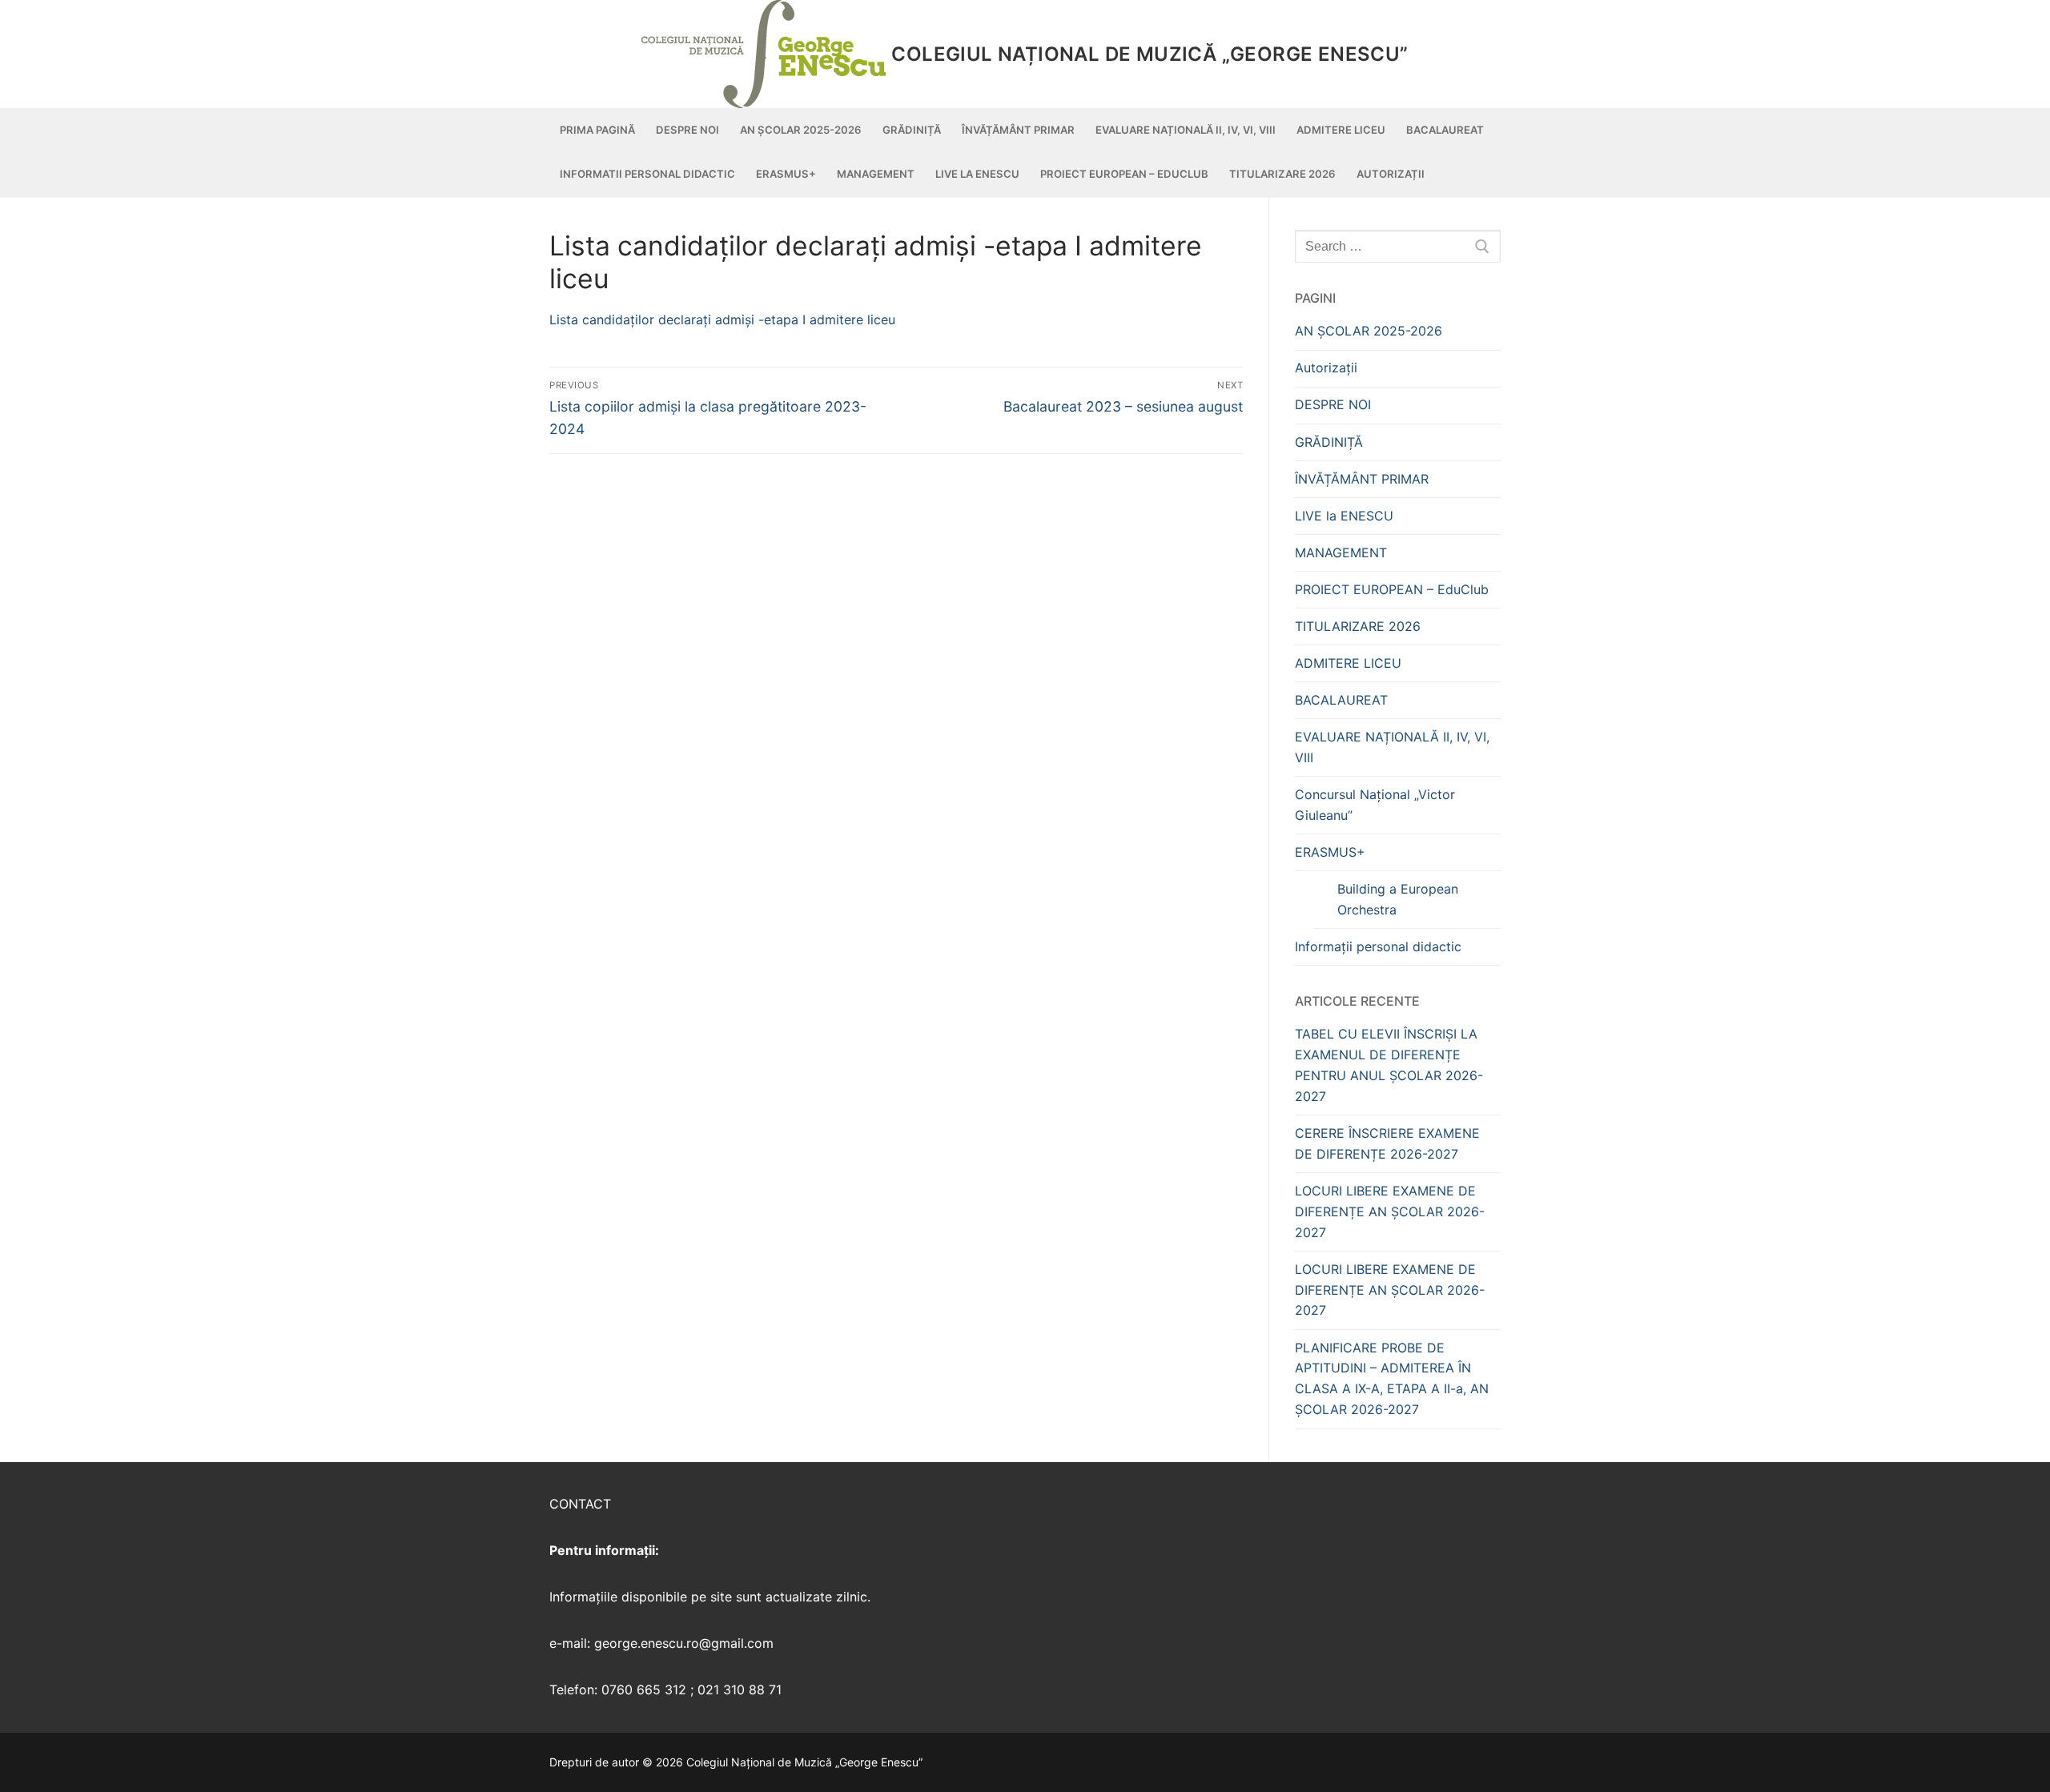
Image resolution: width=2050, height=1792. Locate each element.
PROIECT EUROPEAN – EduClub (1392, 589)
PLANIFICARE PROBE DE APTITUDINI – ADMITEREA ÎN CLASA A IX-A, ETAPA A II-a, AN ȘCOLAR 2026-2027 (1392, 1379)
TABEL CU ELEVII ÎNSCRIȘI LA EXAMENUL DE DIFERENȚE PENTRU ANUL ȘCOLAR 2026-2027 (1389, 1065)
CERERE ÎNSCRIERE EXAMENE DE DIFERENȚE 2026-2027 (1387, 1143)
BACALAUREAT (1341, 700)
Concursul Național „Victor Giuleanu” (1375, 805)
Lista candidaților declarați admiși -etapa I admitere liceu (722, 319)
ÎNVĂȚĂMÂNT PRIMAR (1362, 479)
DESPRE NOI (1333, 404)
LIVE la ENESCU (1344, 516)
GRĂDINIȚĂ (1329, 442)
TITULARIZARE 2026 (1358, 626)
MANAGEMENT (1341, 552)
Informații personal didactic (1378, 946)
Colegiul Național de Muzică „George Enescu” (1150, 54)
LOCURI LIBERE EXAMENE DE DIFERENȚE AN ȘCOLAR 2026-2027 (1390, 1211)
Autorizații (1326, 368)
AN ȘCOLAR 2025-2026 (1369, 331)
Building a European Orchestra (1398, 899)
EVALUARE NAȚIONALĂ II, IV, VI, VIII (1392, 747)
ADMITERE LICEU (1348, 663)
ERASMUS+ (1330, 852)
